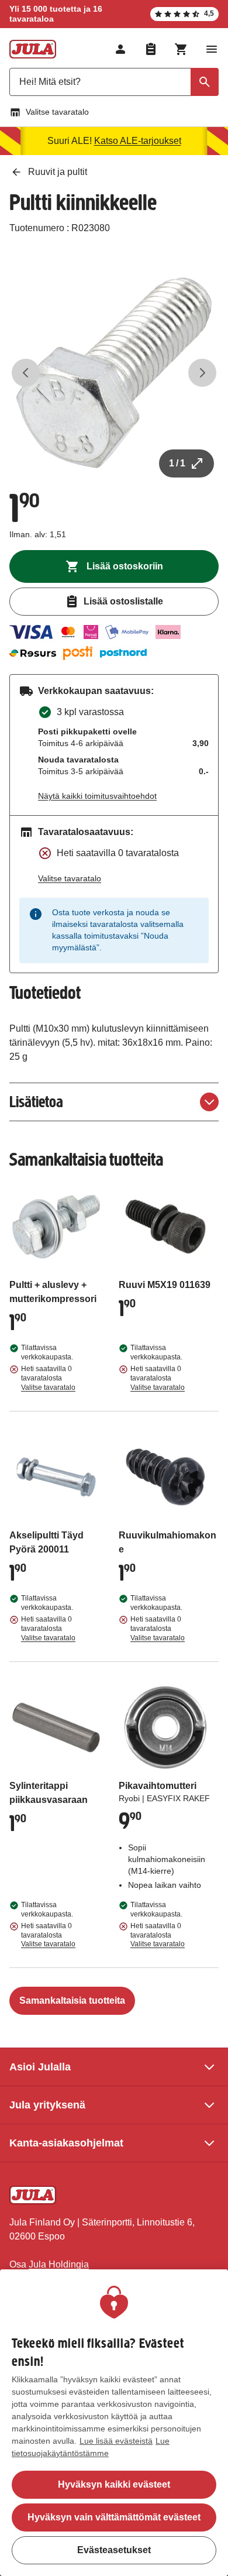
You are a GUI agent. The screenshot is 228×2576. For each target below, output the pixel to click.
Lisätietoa (36, 1102)
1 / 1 (177, 463)
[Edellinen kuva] (26, 373)
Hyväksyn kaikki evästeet (114, 2484)
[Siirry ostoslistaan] (151, 49)
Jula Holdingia (59, 2264)
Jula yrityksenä (47, 2105)
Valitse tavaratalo (57, 112)
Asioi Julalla (40, 2067)
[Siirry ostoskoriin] (181, 49)
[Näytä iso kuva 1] (114, 373)
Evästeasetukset (114, 2550)
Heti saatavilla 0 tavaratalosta (48, 1378)
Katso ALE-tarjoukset (138, 141)
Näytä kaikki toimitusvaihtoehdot (97, 796)
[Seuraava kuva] (202, 373)
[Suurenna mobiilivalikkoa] (212, 49)
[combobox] (114, 82)
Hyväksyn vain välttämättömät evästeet (114, 2517)
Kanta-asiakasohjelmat (66, 2143)
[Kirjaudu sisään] (120, 49)
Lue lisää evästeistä (116, 2441)
